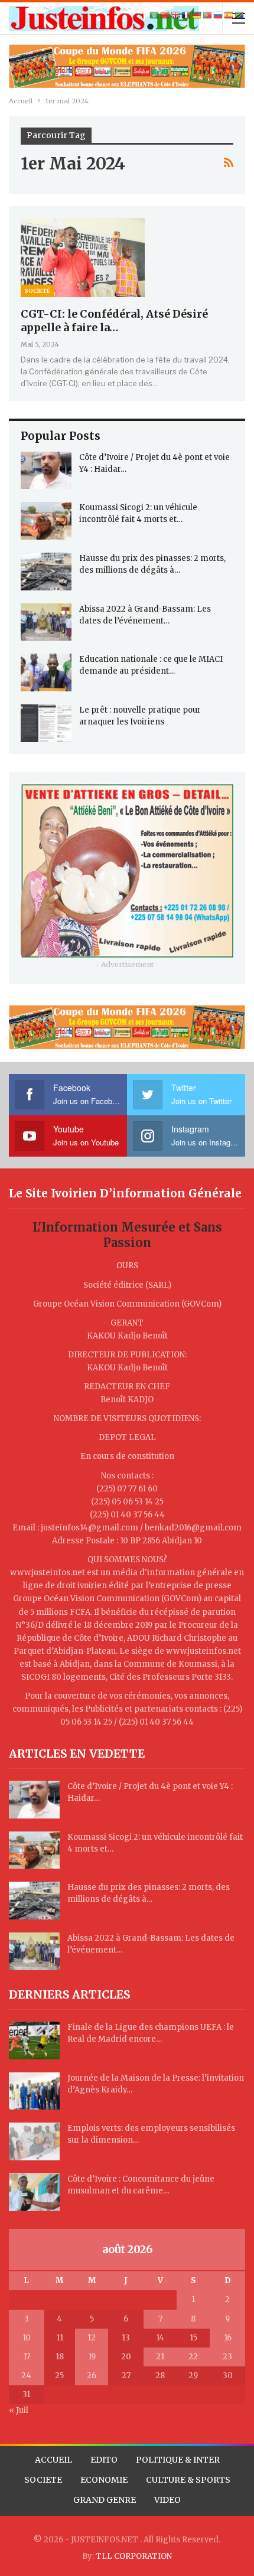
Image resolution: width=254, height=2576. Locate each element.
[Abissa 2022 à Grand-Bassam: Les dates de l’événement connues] (46, 622)
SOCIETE (43, 2480)
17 (27, 2357)
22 (193, 2357)
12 (92, 2338)
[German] (197, 15)
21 (160, 2357)
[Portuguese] (208, 15)
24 (26, 2376)
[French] (187, 15)
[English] (176, 15)
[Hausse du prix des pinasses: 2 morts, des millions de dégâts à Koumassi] (46, 572)
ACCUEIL (53, 2460)
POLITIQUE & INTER (178, 2460)
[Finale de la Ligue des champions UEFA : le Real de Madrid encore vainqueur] (34, 2040)
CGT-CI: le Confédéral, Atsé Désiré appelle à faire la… (114, 321)
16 (228, 2338)
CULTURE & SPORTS (188, 2480)
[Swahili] (240, 15)
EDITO (104, 2460)
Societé (38, 291)
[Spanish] (229, 15)
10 (27, 2338)
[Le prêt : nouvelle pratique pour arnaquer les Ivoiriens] (46, 723)
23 (227, 2357)
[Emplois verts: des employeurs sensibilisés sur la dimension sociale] (34, 2141)
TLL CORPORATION (134, 2556)
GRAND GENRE (105, 2500)
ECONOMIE (104, 2480)
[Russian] (219, 15)
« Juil (19, 2410)
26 (92, 2376)
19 (92, 2357)
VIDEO (167, 2500)
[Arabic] (155, 15)
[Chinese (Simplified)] (165, 15)
